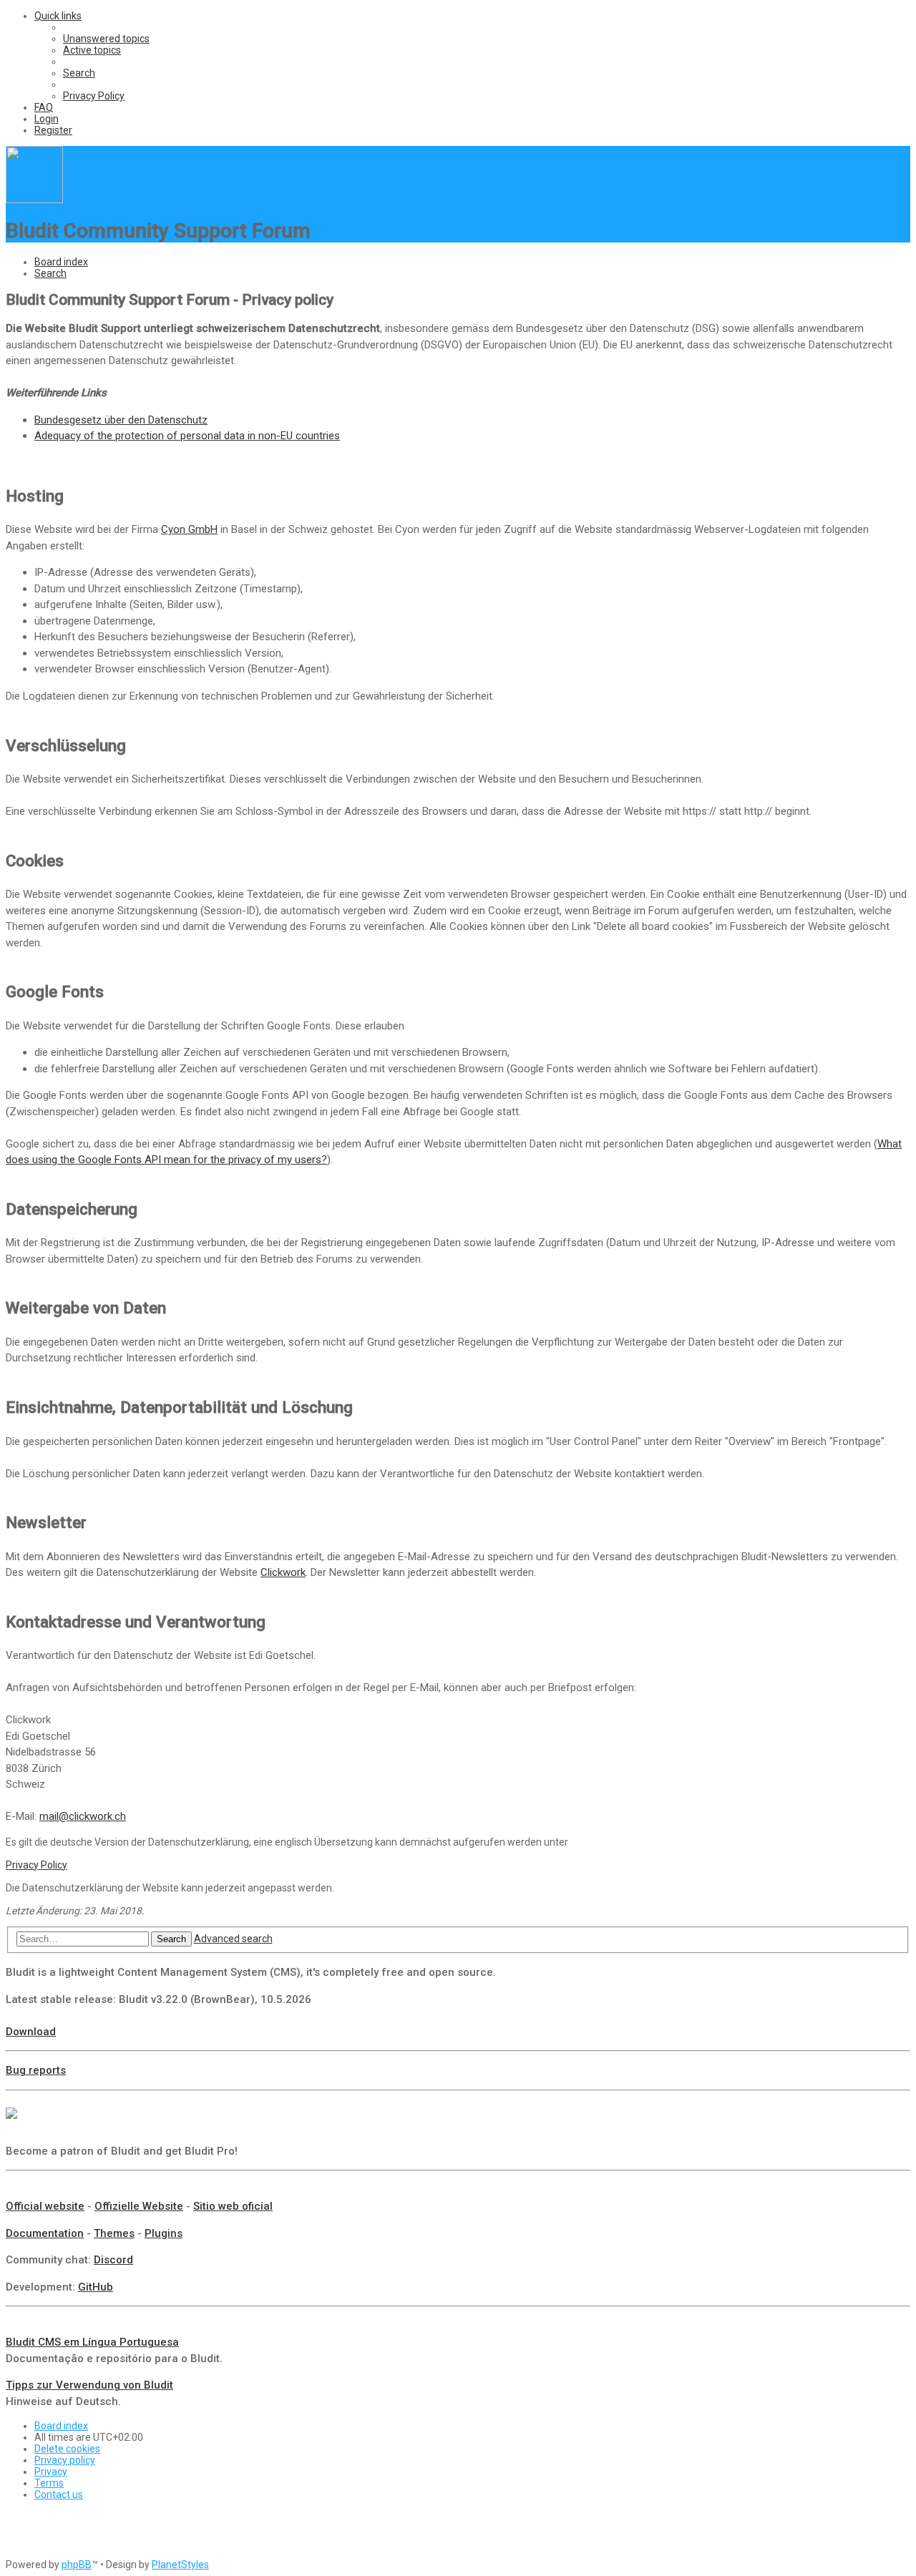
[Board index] (34, 200)
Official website (45, 2206)
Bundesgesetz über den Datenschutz (121, 420)
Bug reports (36, 2070)
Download (31, 2032)
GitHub (96, 2287)
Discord (113, 2260)
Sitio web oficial (233, 2206)
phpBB (77, 2565)
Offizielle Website (139, 2206)
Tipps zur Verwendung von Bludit (89, 2385)
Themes (114, 2233)
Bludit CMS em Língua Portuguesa (92, 2342)
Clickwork (283, 1572)
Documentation (45, 2233)
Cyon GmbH (189, 529)
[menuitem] (106, 39)
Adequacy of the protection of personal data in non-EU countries (187, 436)
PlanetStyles (180, 2565)
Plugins (164, 2233)
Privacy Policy (36, 1865)
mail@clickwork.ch (83, 1816)
